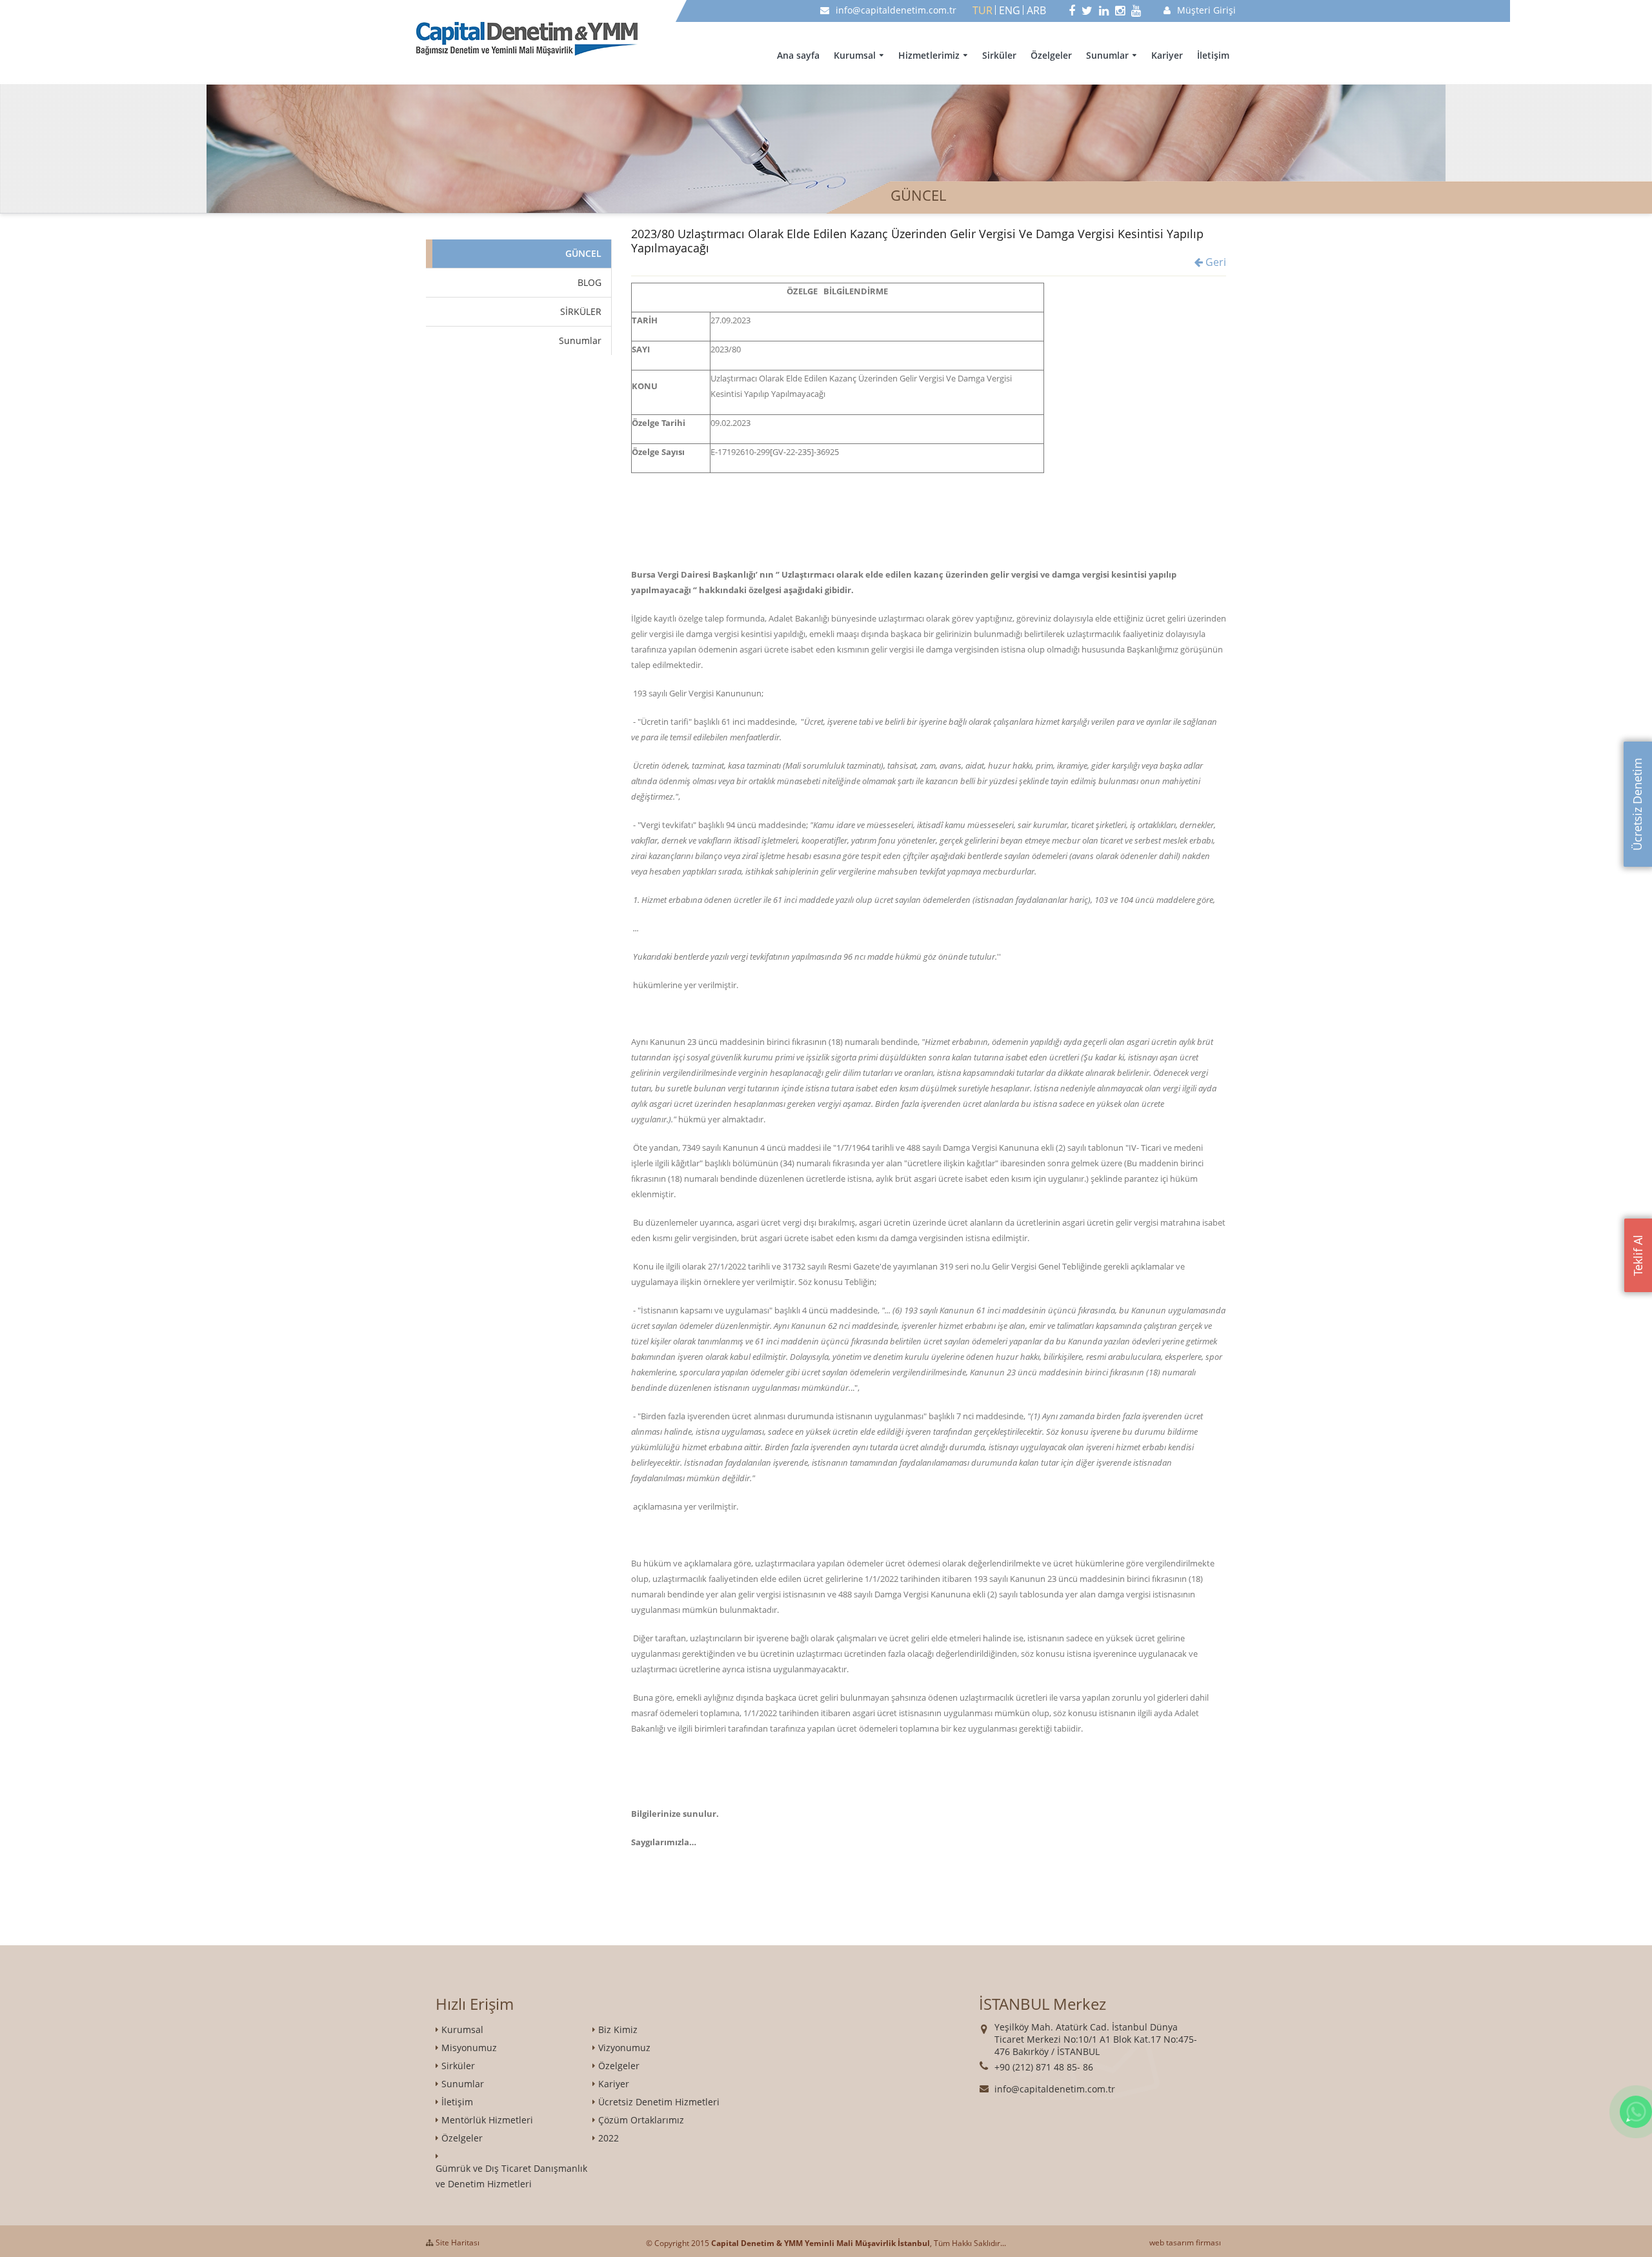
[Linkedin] (1104, 10)
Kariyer (1167, 55)
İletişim (1213, 55)
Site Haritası (457, 2242)
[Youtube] (1136, 10)
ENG (1010, 10)
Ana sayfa (798, 55)
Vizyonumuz (624, 2048)
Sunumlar (1107, 55)
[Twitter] (1087, 10)
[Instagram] (1120, 10)
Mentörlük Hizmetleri (487, 2120)
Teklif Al (1638, 1255)
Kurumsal (855, 55)
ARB (1036, 10)
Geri (1214, 262)
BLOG (589, 282)
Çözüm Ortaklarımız (641, 2120)
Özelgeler (1051, 55)
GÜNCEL (583, 253)
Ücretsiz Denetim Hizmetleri (659, 2102)
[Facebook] (1072, 10)
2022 (609, 2138)
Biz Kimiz (618, 2029)
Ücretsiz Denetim (1637, 804)
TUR (982, 10)
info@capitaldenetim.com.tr (896, 10)
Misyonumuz (469, 2048)
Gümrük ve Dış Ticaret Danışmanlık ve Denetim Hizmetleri (511, 2176)
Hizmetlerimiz (929, 55)
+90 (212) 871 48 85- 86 (1044, 2067)
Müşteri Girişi (1206, 10)
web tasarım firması (1185, 2242)
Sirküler (999, 55)
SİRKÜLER (581, 311)
